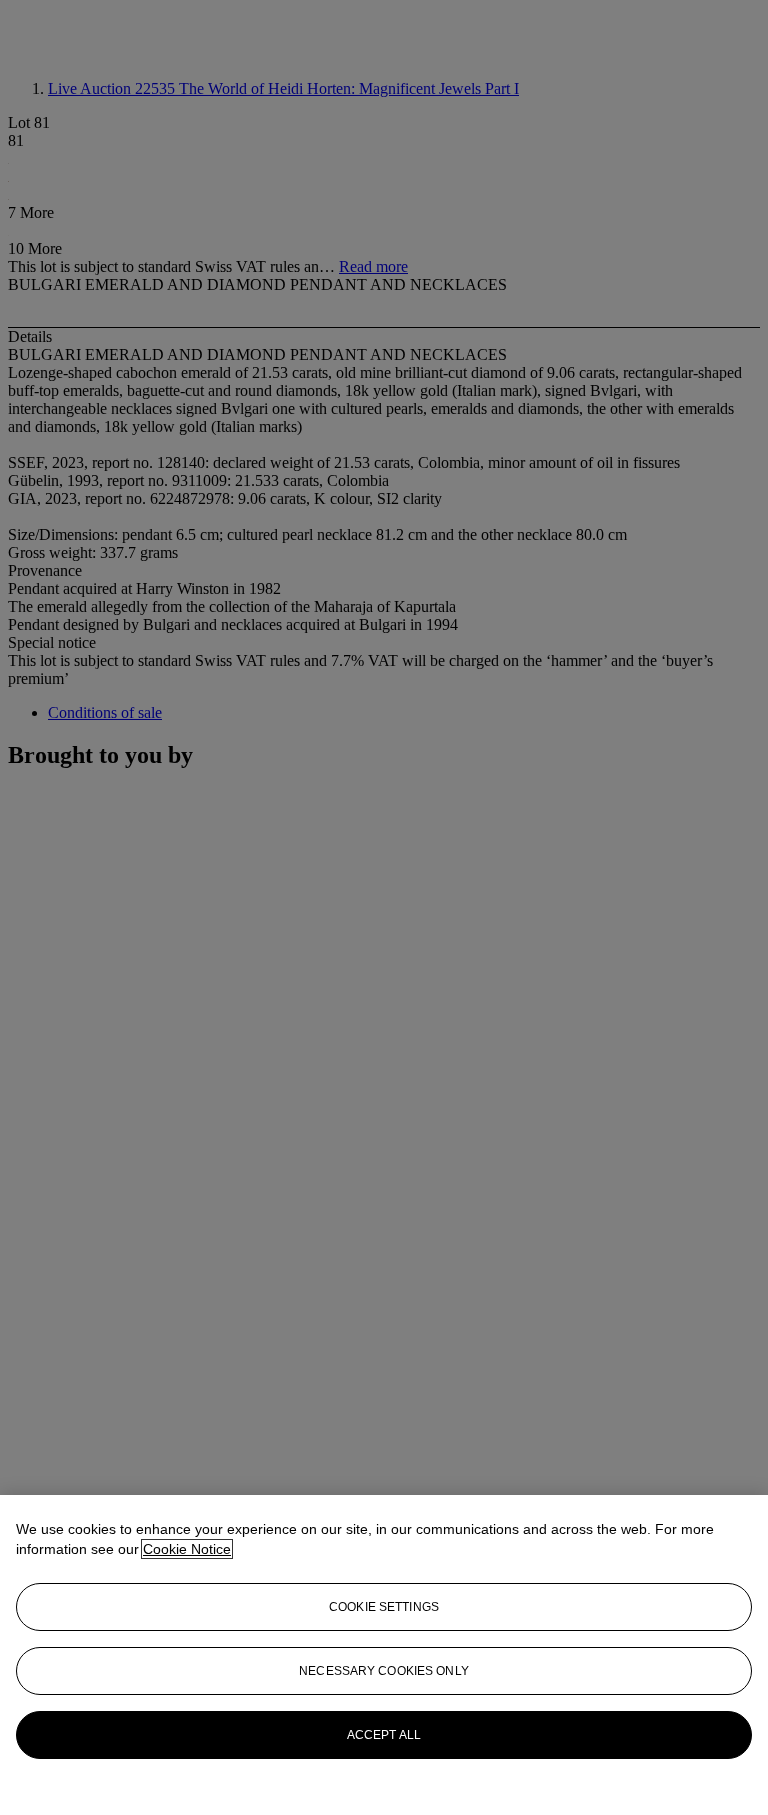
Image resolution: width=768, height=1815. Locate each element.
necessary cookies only (384, 1671)
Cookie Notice (187, 1549)
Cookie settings (384, 1607)
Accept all (384, 1735)
